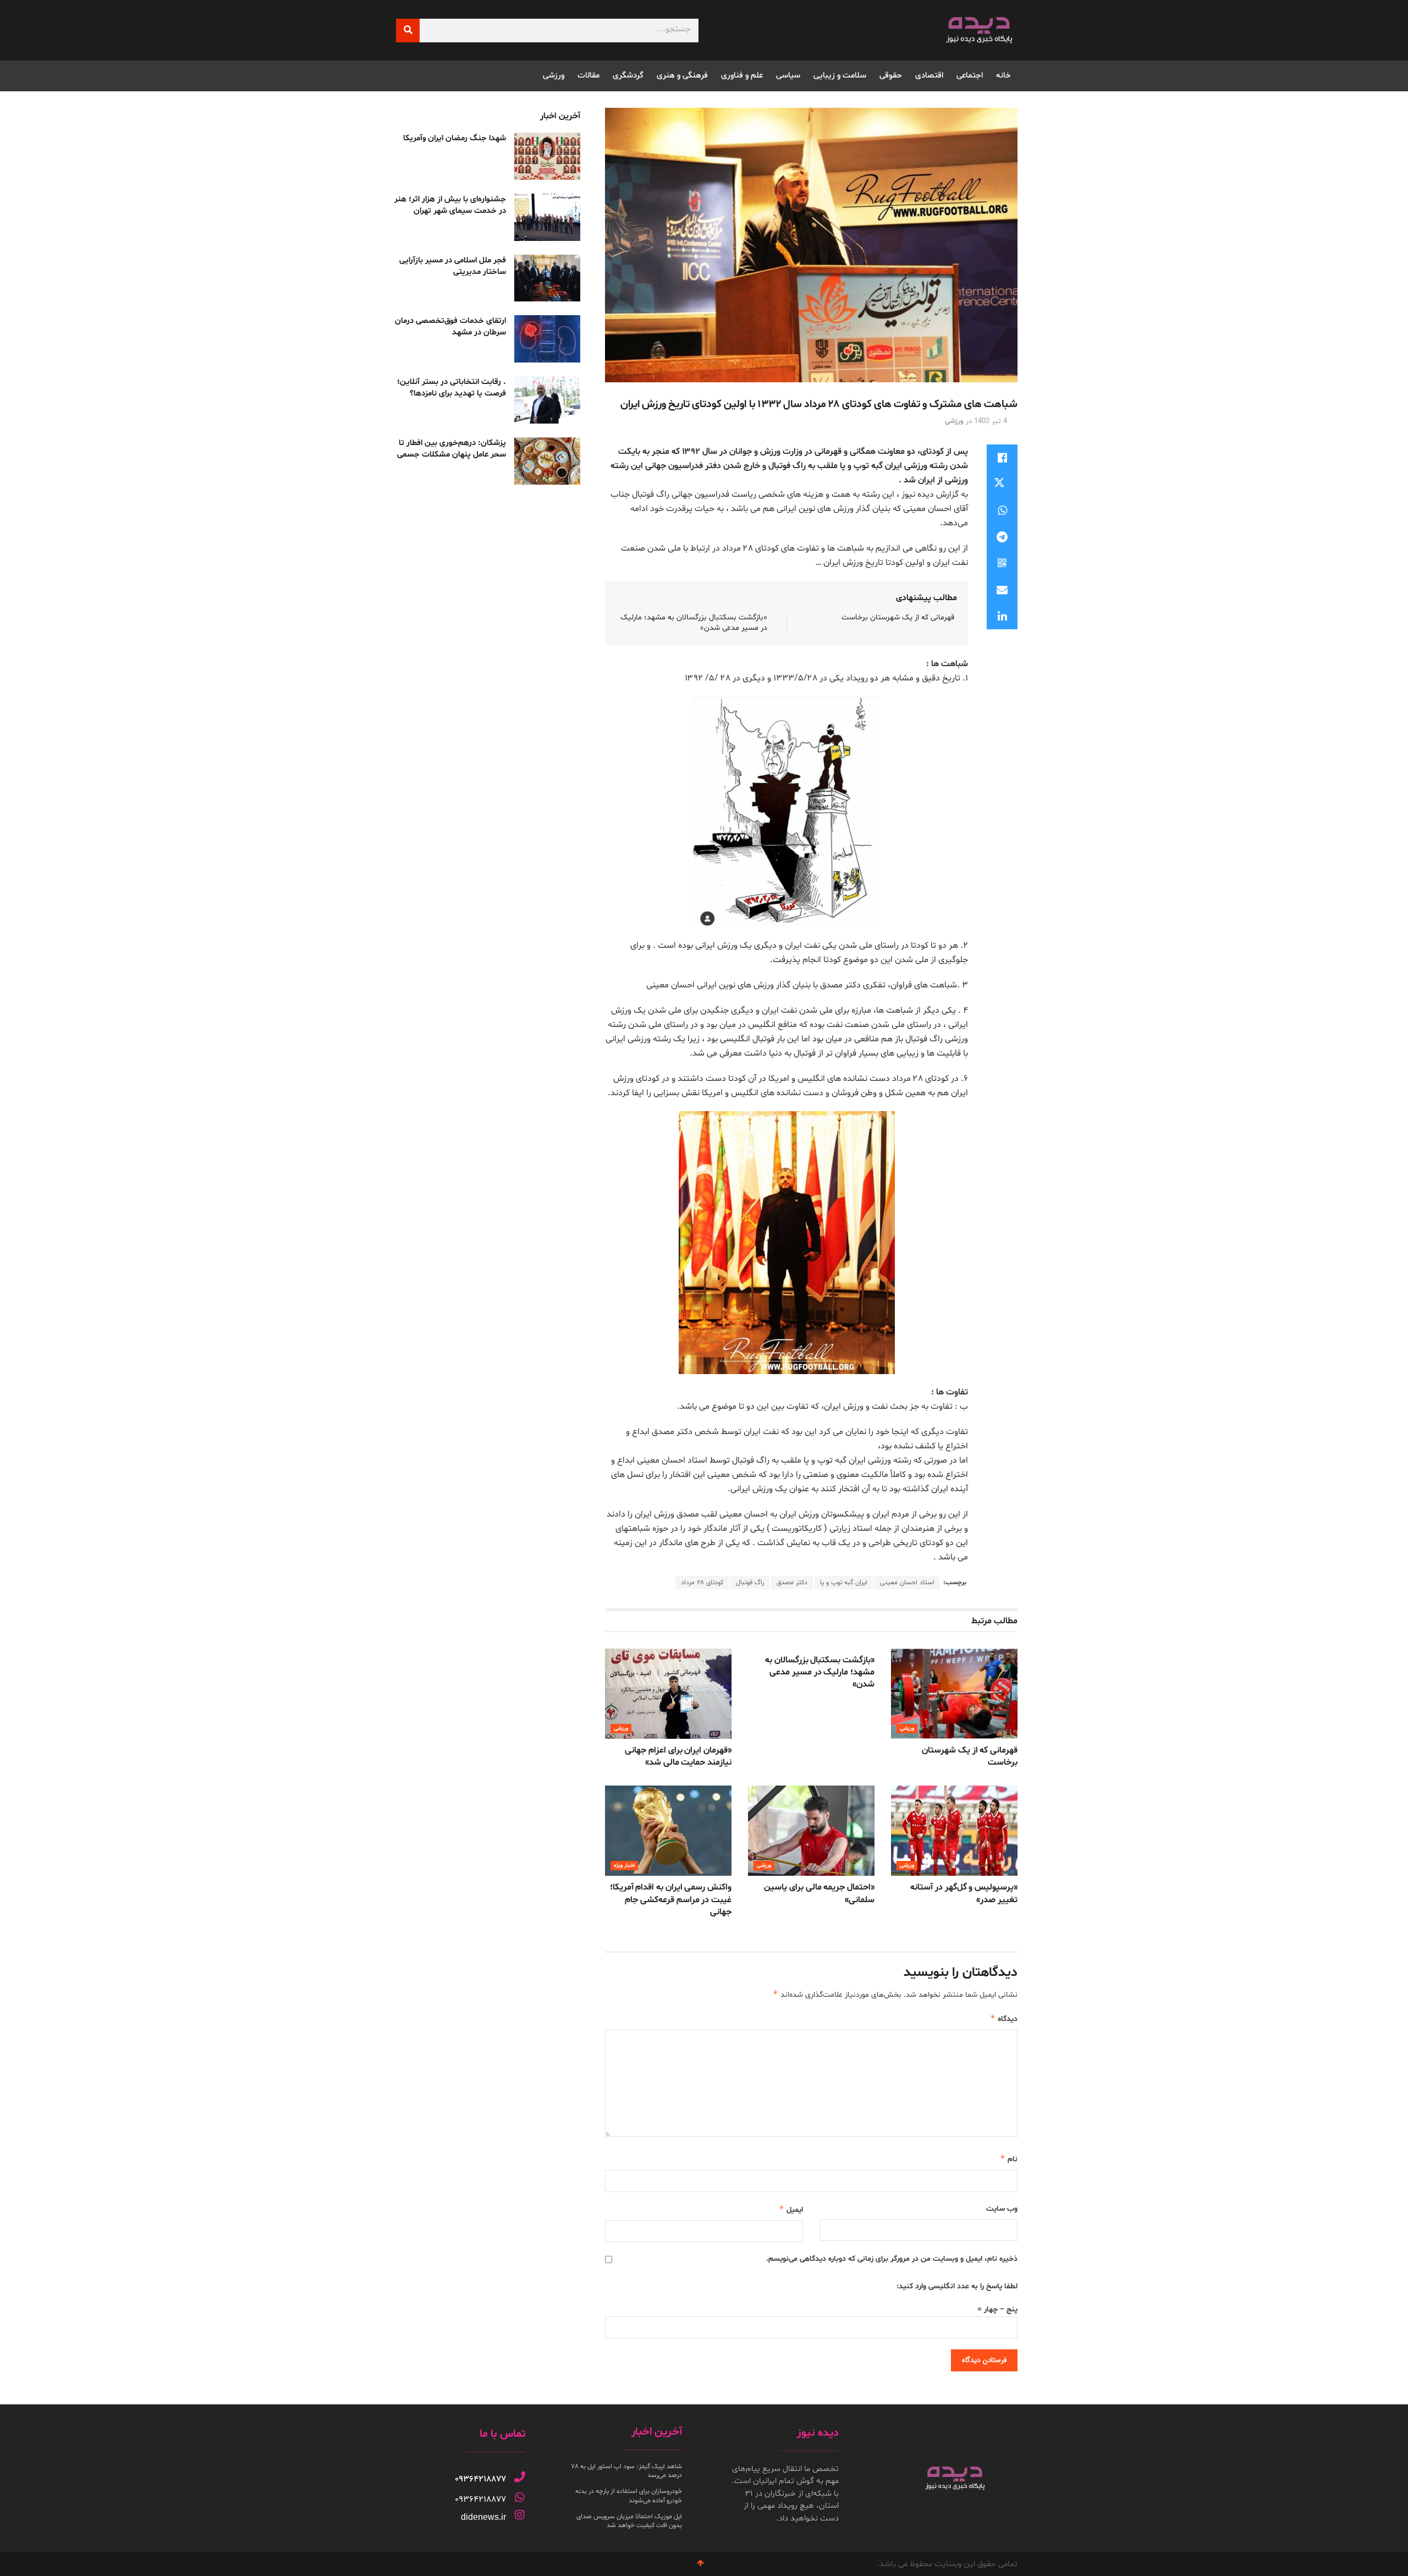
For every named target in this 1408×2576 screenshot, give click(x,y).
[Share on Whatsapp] (1002, 510)
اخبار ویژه (624, 1866)
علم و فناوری (742, 76)
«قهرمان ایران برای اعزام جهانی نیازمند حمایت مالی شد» (678, 1756)
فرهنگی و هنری (682, 76)
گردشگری (628, 76)
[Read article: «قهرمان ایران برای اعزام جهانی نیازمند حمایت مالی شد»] (668, 1694)
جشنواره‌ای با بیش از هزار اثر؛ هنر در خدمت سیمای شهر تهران (450, 205)
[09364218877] (520, 2477)
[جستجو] (408, 31)
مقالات (588, 76)
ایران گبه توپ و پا (844, 1583)
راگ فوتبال (750, 1583)
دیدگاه (1004, 2018)
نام (1009, 2159)
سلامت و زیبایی (840, 76)
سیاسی (788, 76)
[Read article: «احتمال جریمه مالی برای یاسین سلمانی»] (811, 1831)
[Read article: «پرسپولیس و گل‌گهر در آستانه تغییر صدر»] (954, 1831)
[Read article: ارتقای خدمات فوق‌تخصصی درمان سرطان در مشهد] (547, 339)
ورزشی (554, 76)
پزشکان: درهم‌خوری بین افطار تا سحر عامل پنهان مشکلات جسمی (452, 449)
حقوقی (891, 76)
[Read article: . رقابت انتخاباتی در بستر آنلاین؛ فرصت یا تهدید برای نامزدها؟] (547, 400)
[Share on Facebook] (1002, 458)
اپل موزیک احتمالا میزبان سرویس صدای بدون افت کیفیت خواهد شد (629, 2521)
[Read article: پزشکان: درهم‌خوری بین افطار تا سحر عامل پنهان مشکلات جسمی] (547, 461)
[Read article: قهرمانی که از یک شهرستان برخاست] (954, 1694)
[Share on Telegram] (1002, 537)
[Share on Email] (1002, 590)
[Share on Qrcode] (1002, 563)
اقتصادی (929, 76)
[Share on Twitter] (1002, 484)
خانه (1003, 76)
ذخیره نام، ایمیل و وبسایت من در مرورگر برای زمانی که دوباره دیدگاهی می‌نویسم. (892, 2259)
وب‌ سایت (1002, 2209)
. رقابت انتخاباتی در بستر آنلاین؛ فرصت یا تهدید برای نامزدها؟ (452, 388)
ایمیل (791, 2209)
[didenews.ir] (520, 2515)
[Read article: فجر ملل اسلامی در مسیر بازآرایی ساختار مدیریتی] (547, 278)
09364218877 (480, 2479)
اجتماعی (970, 76)
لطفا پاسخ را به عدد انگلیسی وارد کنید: (957, 2286)
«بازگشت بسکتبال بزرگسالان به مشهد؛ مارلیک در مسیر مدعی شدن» (820, 1673)
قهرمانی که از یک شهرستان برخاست (898, 617)
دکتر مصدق (792, 1583)
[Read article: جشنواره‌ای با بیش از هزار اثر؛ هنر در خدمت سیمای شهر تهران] (547, 217)
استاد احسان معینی (907, 1583)
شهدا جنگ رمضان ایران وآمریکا (455, 138)
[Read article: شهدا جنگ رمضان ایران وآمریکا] (547, 156)
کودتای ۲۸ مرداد (702, 1583)
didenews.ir (483, 2517)
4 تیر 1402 (991, 421)
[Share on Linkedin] (1002, 616)
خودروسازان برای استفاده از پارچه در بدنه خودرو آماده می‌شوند (629, 2496)
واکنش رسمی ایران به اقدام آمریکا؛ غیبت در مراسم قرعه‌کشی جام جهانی (671, 1900)
